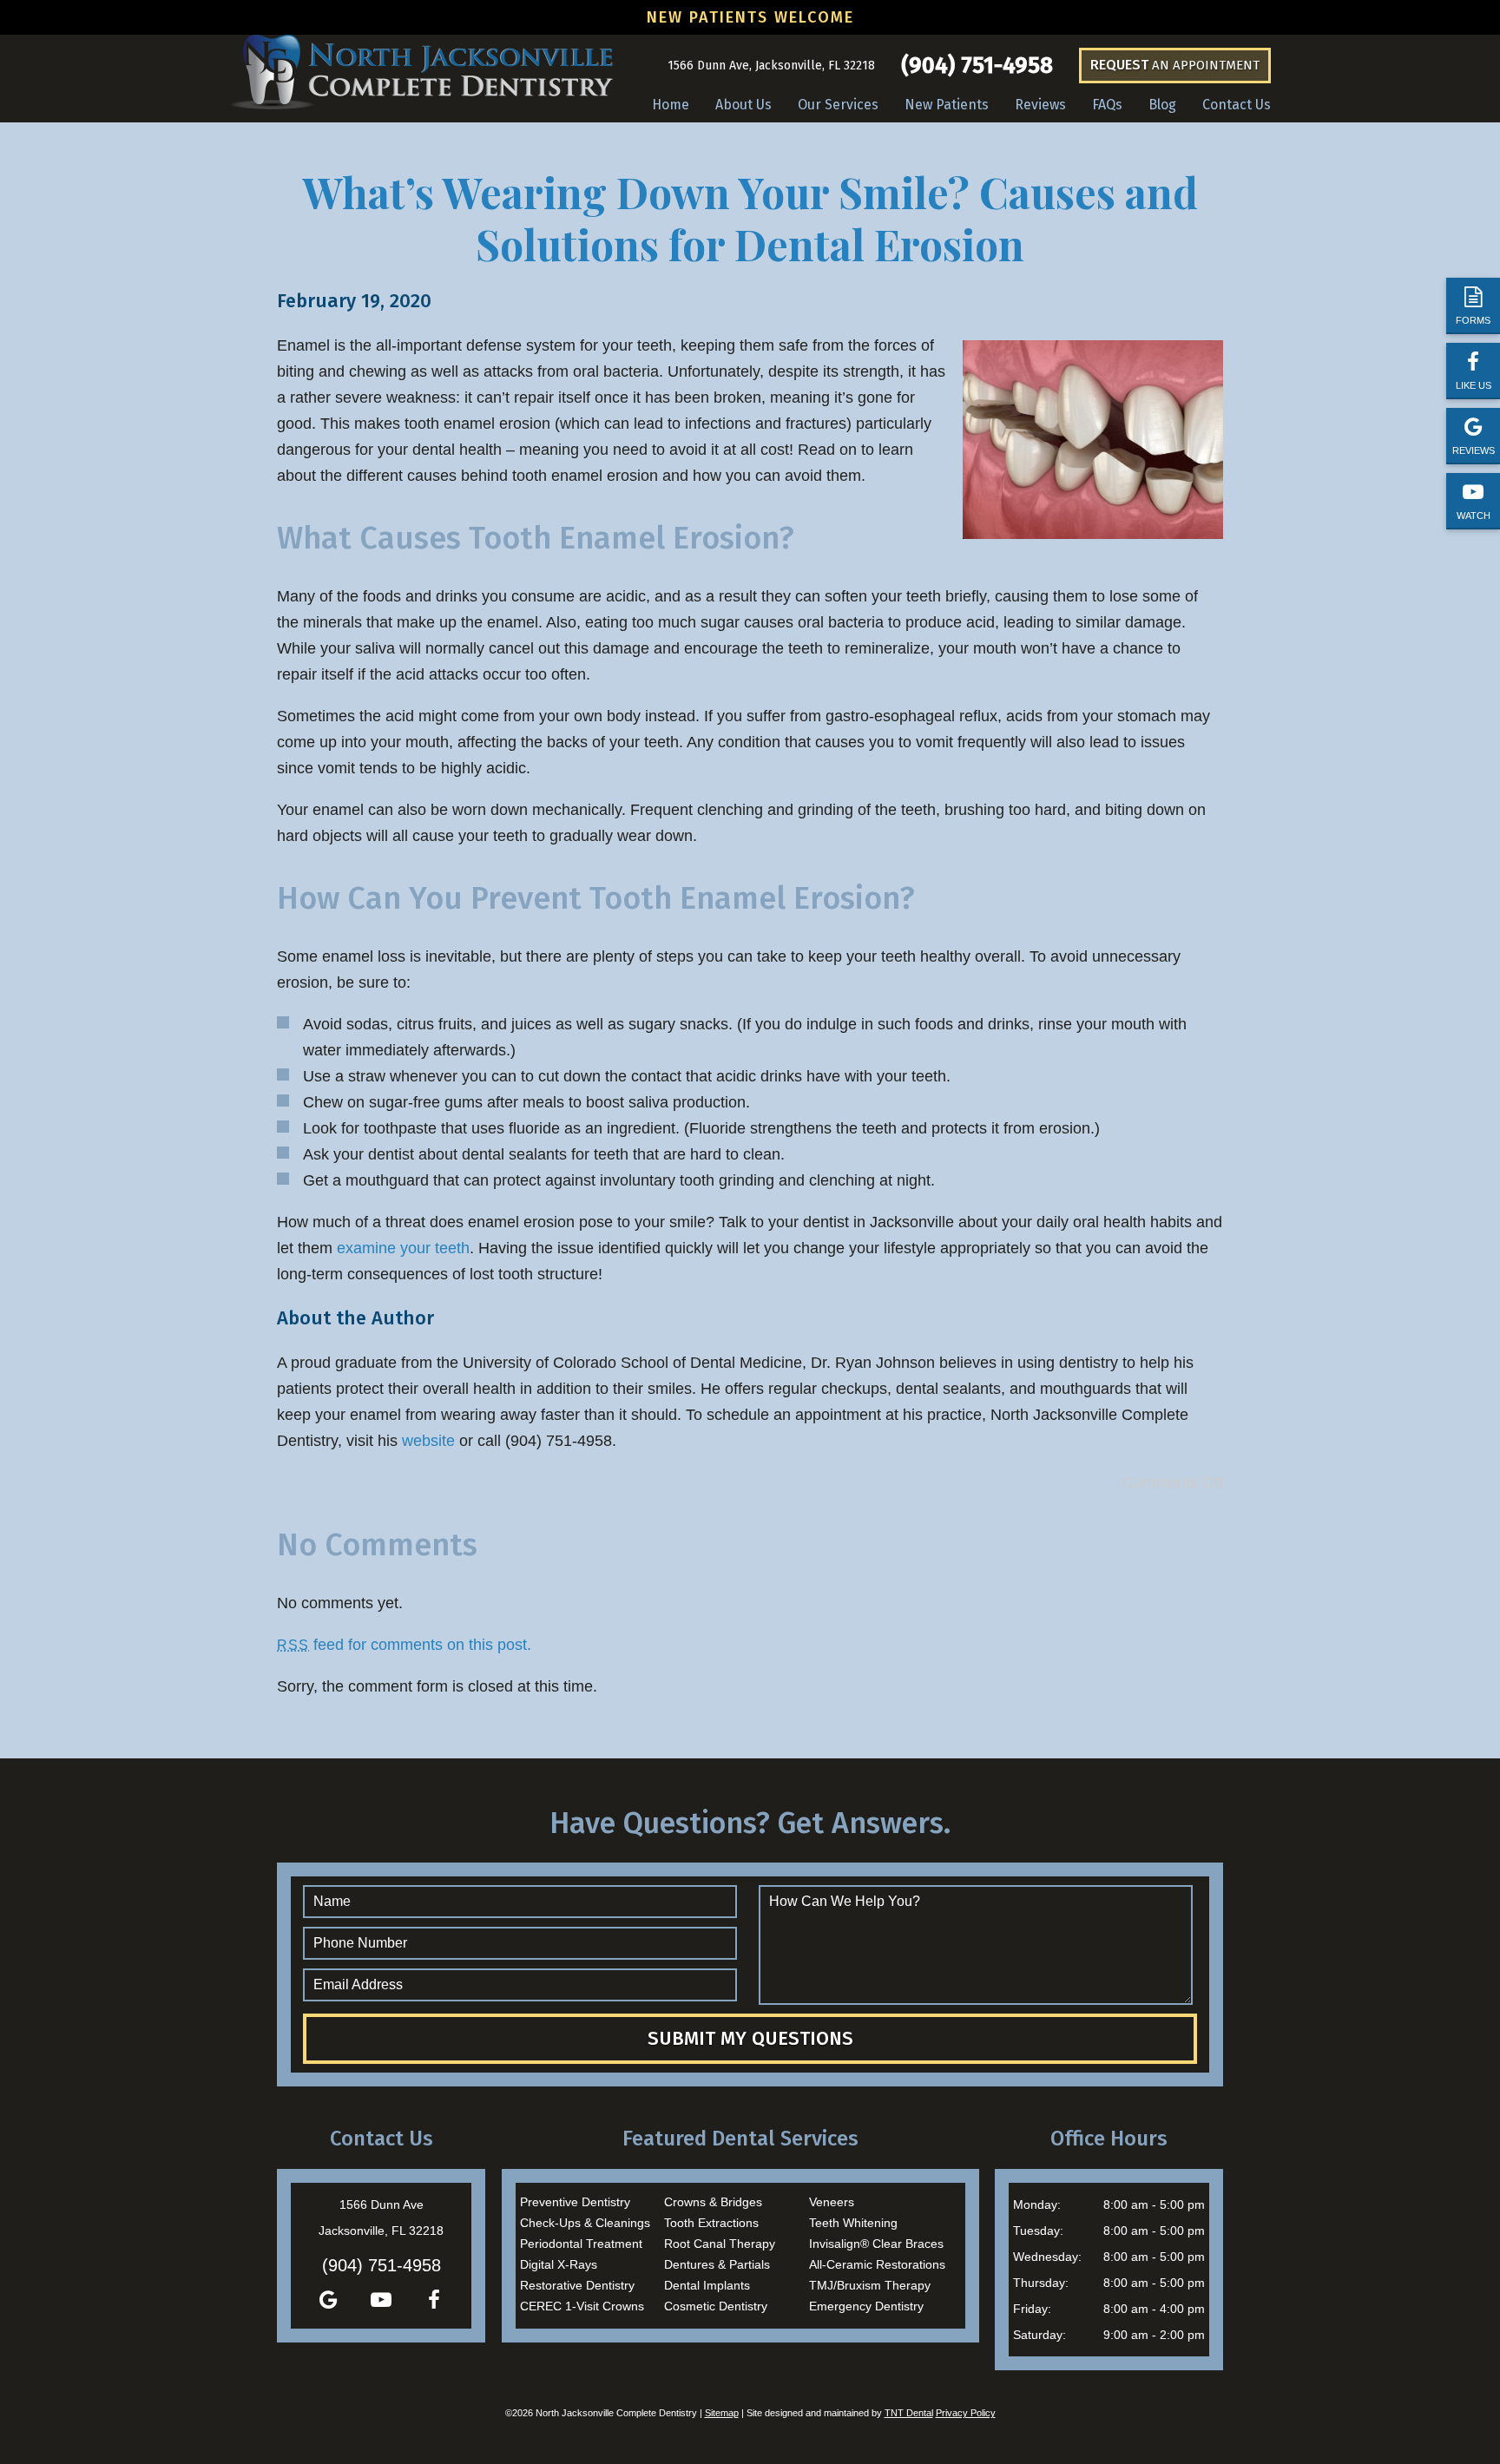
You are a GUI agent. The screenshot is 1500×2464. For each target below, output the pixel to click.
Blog (1162, 105)
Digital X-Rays (559, 2264)
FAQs (1107, 105)
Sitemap (722, 2413)
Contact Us (1237, 105)
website (428, 1441)
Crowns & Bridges (713, 2202)
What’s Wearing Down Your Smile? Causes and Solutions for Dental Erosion (750, 218)
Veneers (832, 2202)
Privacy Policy (966, 2413)
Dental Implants (707, 2285)
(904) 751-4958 (977, 66)
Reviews (1474, 450)
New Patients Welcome (750, 17)
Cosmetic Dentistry (716, 2306)
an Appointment (1175, 65)
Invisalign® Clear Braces (876, 2244)
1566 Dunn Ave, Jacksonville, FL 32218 (771, 66)
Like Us (1474, 385)
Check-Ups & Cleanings (585, 2223)
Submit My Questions (750, 2038)
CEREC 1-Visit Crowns (582, 2306)
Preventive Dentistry (575, 2202)
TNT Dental (909, 2413)
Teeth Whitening (853, 2223)
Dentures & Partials (717, 2264)
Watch (1474, 516)
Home (671, 105)
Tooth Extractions (711, 2223)
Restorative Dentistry (577, 2285)
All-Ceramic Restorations (877, 2264)
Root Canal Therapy (720, 2244)
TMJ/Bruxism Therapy (870, 2285)
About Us (743, 105)
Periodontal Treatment (581, 2244)
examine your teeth (403, 1248)
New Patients (947, 105)
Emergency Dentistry (866, 2306)
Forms (1473, 320)
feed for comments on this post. (404, 1645)
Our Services (838, 105)
